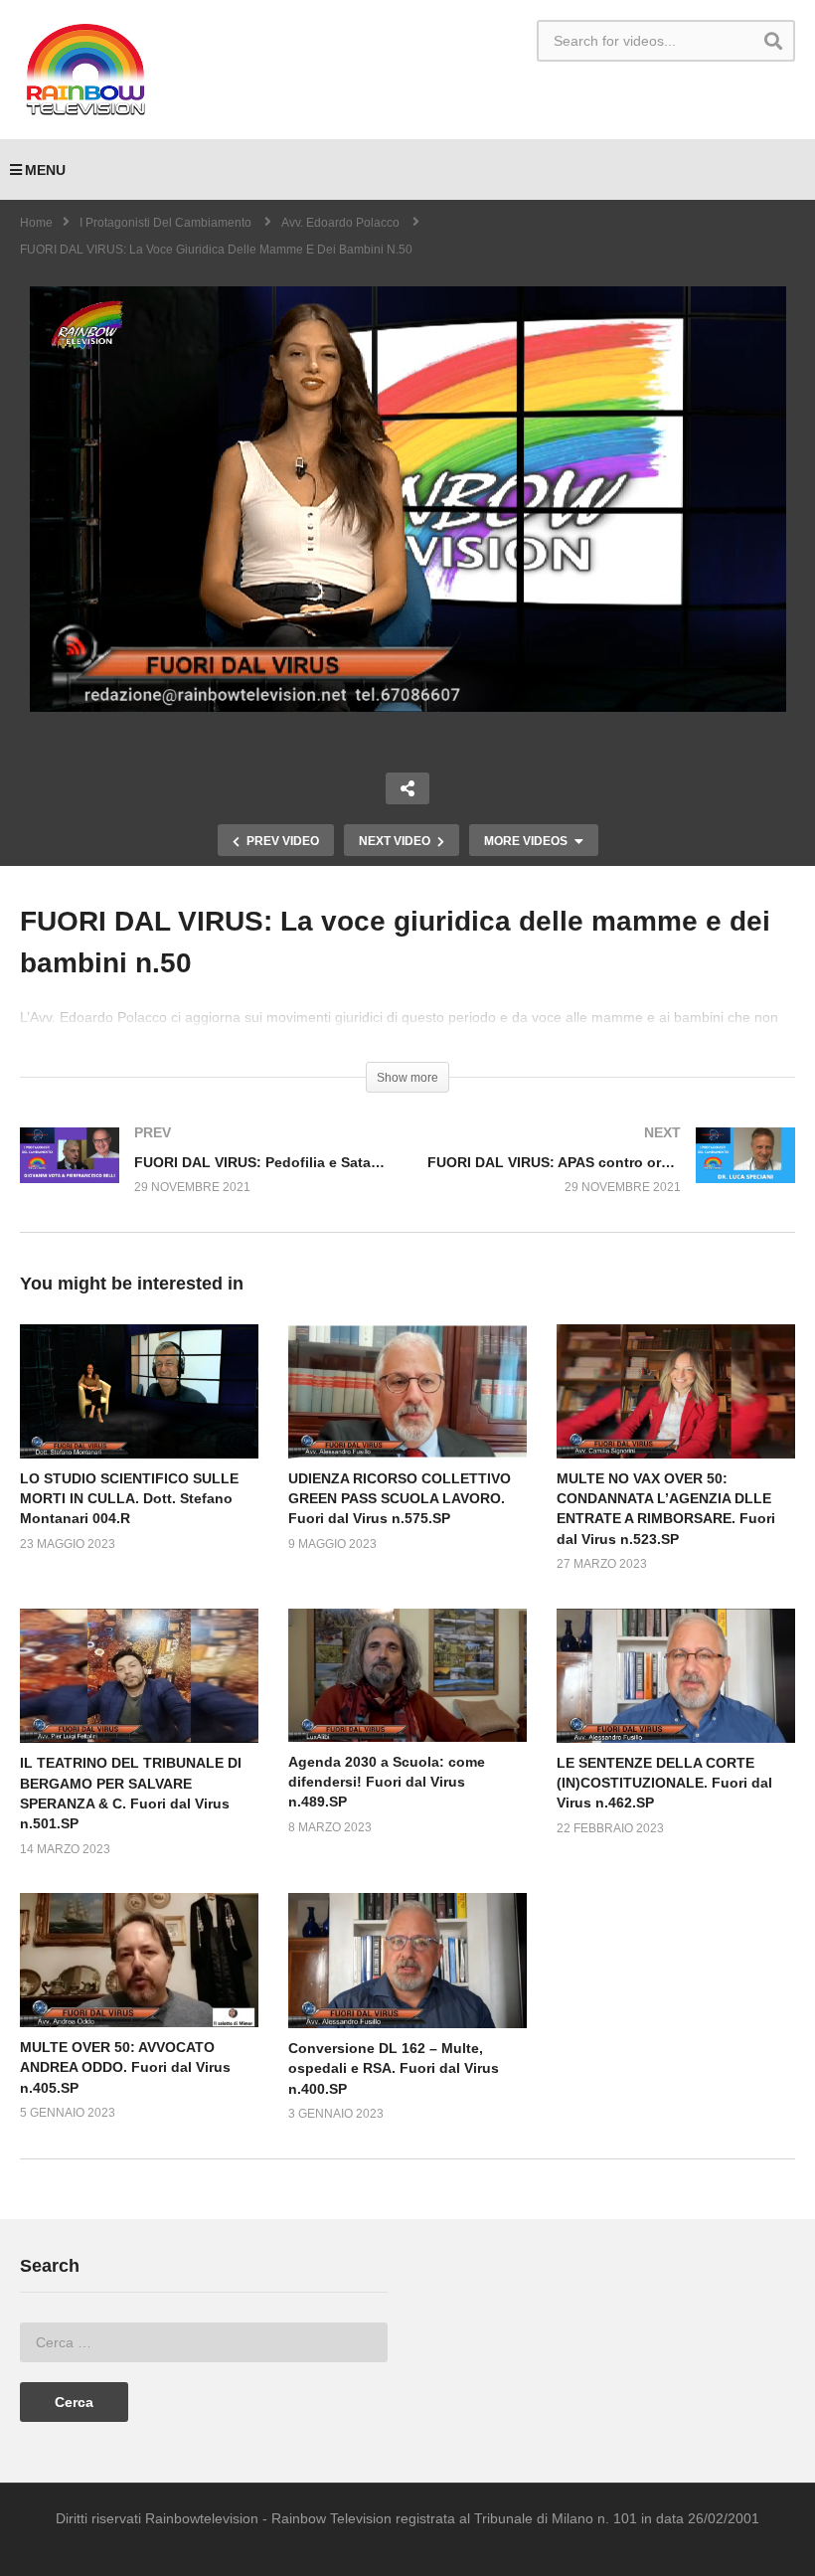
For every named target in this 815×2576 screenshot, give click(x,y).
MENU (45, 170)
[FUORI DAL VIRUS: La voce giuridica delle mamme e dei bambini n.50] (139, 1391)
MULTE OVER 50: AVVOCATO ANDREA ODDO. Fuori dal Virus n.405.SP (125, 2067)
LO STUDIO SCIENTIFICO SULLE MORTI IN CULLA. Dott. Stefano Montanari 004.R (129, 1499)
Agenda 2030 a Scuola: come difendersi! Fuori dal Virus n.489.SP (387, 1782)
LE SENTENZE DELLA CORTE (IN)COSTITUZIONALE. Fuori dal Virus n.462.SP (664, 1783)
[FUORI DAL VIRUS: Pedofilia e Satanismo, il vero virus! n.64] (204, 1180)
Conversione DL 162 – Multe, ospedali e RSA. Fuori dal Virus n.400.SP (394, 2068)
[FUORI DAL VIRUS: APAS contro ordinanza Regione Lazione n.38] (611, 1180)
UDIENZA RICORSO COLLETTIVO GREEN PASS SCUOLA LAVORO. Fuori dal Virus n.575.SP (400, 1499)
